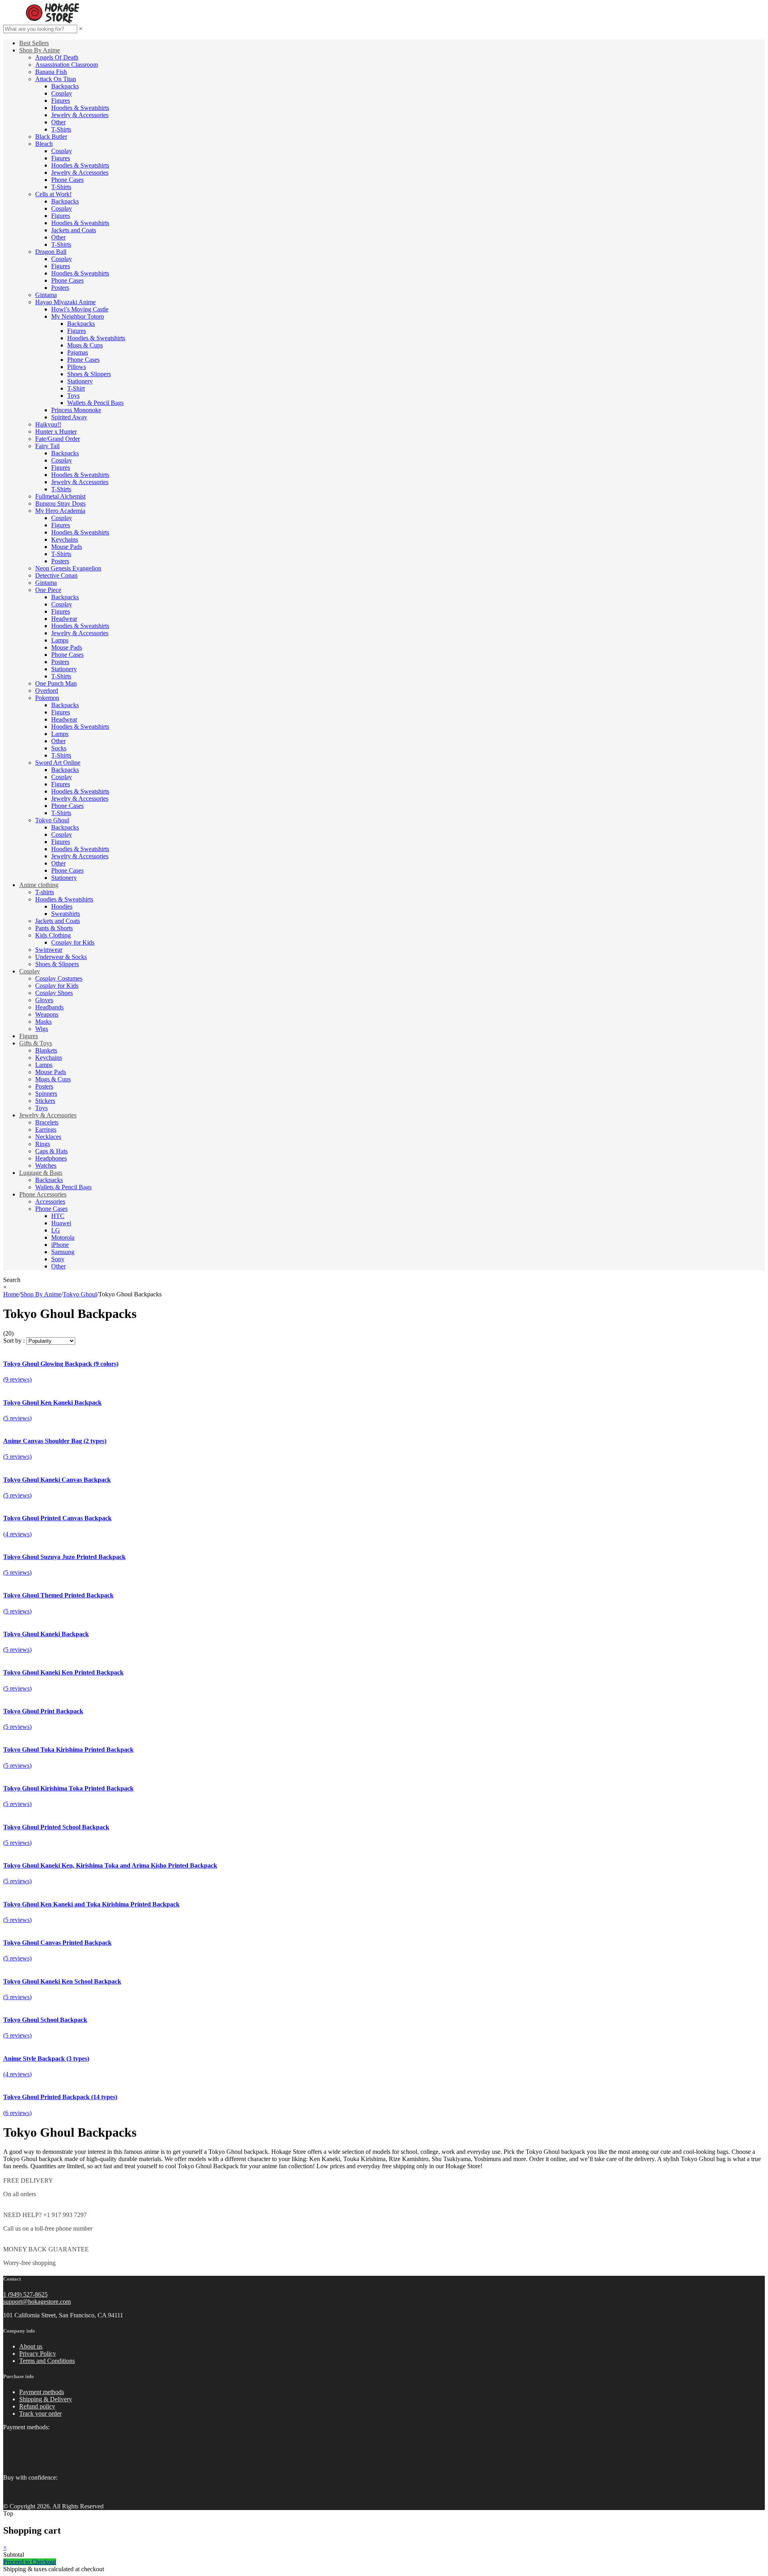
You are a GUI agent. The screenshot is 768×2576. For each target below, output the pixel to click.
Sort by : (14, 1341)
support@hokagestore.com (37, 2302)
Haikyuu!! (48, 424)
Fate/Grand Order (58, 439)
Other (58, 122)
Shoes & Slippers (89, 374)
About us (31, 2346)
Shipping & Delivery (46, 2399)
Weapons (47, 1014)
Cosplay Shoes (54, 993)
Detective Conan (56, 575)
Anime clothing (39, 885)
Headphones (51, 1158)
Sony (58, 1259)
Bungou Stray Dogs (60, 503)
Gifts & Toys (36, 1043)
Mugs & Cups (85, 345)
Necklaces (48, 1137)
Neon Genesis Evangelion (68, 568)
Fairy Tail (47, 446)
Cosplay (62, 93)
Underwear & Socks (61, 957)
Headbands (49, 1007)
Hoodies (62, 906)
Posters (60, 288)
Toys (73, 396)
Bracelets (47, 1122)
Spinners (46, 1094)
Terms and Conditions (47, 2361)
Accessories (50, 1201)
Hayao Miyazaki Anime (65, 302)
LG (56, 1230)
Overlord (47, 691)
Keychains (65, 539)
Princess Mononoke (76, 410)
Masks (43, 1022)
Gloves (44, 1000)
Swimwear (49, 950)
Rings (43, 1144)
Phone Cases (67, 180)
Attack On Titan (56, 79)
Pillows (77, 367)
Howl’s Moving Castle (80, 309)
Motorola (63, 1237)
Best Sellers (34, 43)
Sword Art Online (58, 763)
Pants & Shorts (54, 928)
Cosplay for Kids (73, 942)
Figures (61, 101)
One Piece (48, 590)
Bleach (44, 144)
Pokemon (47, 698)
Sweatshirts (66, 914)
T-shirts (45, 892)
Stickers (45, 1101)
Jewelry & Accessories (80, 115)
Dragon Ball (51, 252)
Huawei (61, 1223)
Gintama (46, 295)
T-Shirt (76, 388)
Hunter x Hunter (56, 432)
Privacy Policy (38, 2354)
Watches (46, 1165)
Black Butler (51, 137)
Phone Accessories (43, 1194)
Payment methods (42, 2392)
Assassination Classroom (67, 65)
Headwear (64, 619)
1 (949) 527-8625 (25, 2294)
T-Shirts (61, 129)
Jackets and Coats (74, 230)
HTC (58, 1216)
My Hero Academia (60, 511)
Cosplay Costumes (59, 978)
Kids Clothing (53, 935)
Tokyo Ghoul (52, 820)
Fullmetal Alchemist (60, 496)
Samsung (63, 1252)
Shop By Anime (40, 50)
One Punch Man (56, 683)
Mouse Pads (67, 547)
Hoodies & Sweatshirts (80, 108)
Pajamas (78, 352)
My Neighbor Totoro (78, 316)
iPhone (60, 1245)
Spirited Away (69, 417)
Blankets (46, 1050)
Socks (59, 748)
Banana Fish (51, 72)
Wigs (42, 1029)
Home (11, 1294)
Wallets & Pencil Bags (95, 403)
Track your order (40, 2414)
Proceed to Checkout (30, 2562)
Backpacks (65, 86)
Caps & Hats (51, 1151)
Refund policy (37, 2406)
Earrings (46, 1129)
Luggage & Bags (41, 1173)
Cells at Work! (53, 194)
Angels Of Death (57, 57)
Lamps (60, 640)
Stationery (80, 381)
